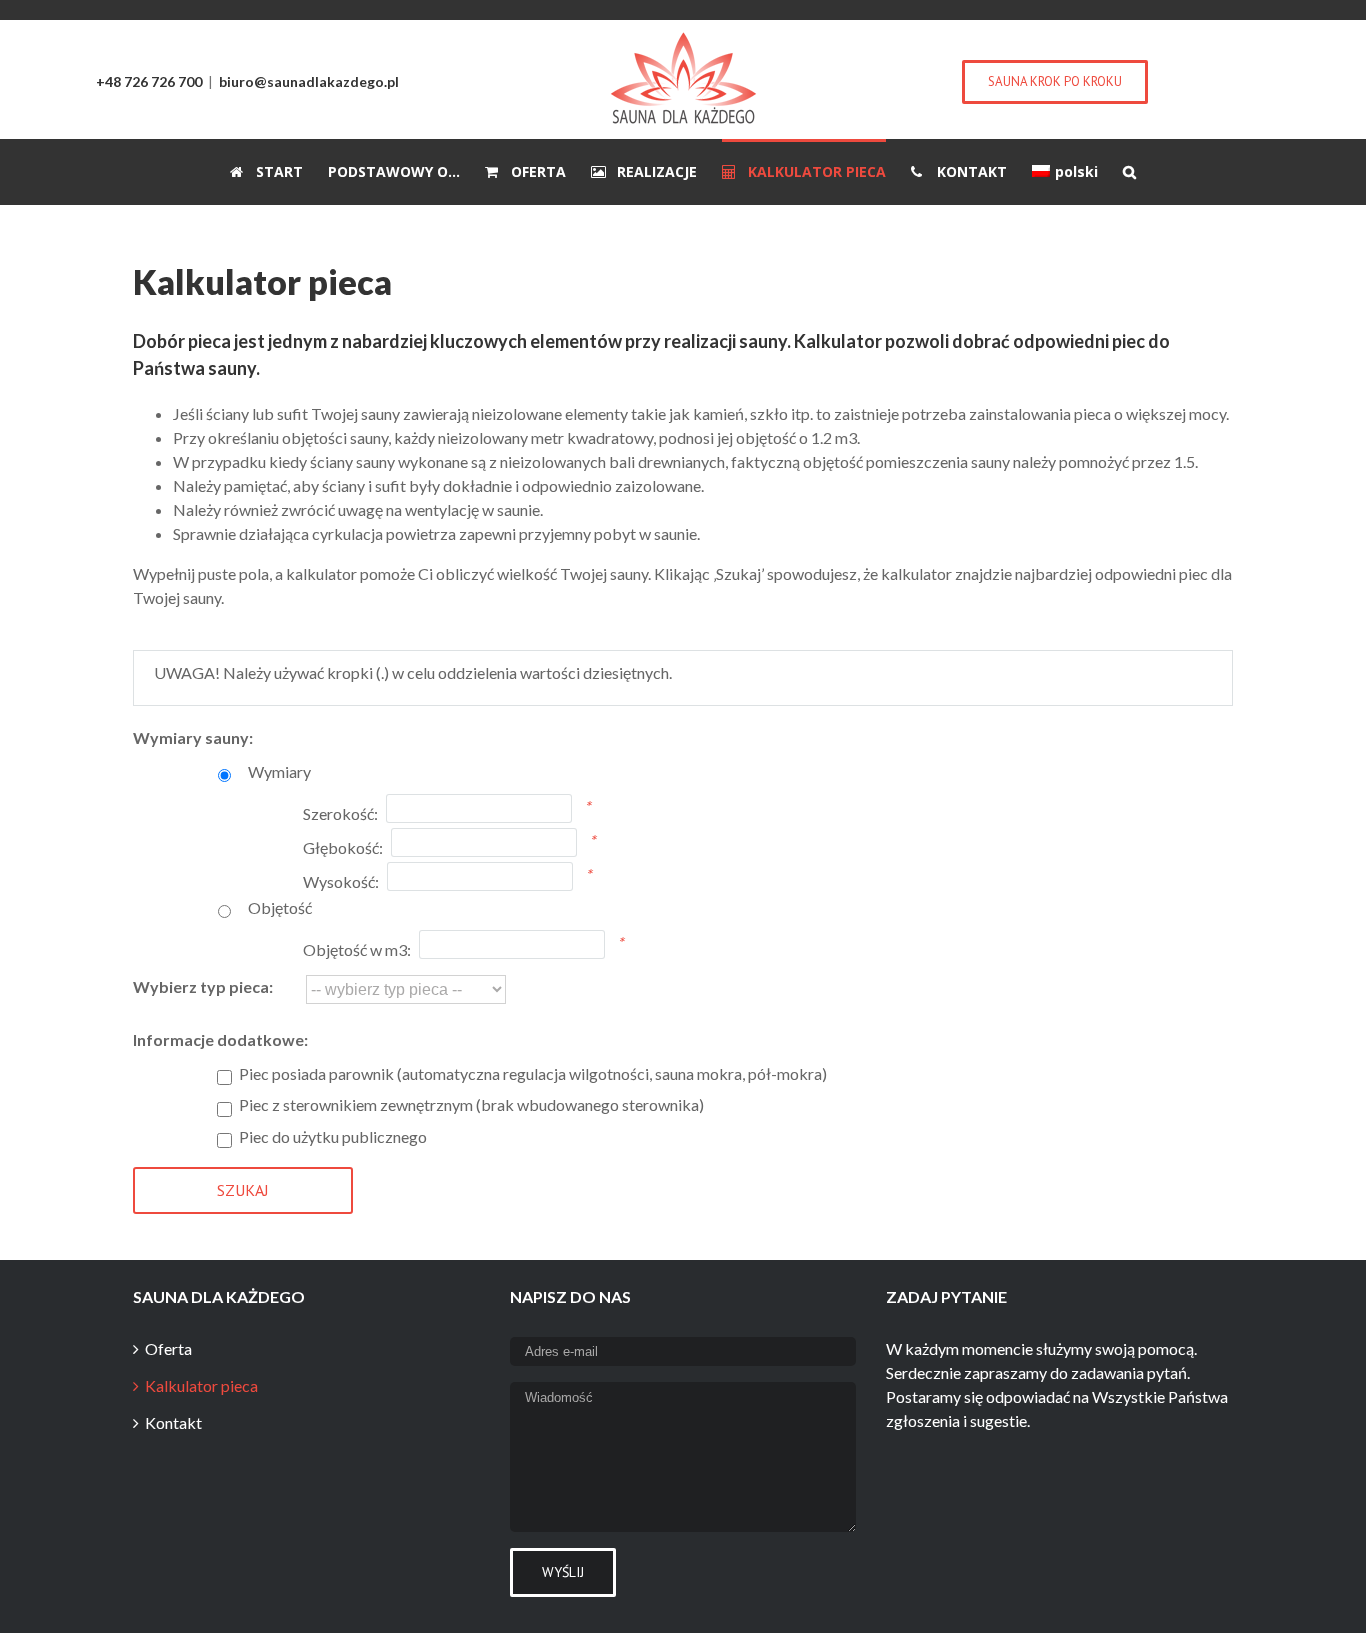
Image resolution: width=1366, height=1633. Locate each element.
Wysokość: (341, 881)
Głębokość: (343, 847)
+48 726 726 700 (149, 81)
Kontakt (173, 1422)
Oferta (168, 1348)
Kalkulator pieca (201, 1385)
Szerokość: (340, 813)
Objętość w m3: (357, 949)
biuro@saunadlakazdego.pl (309, 81)
